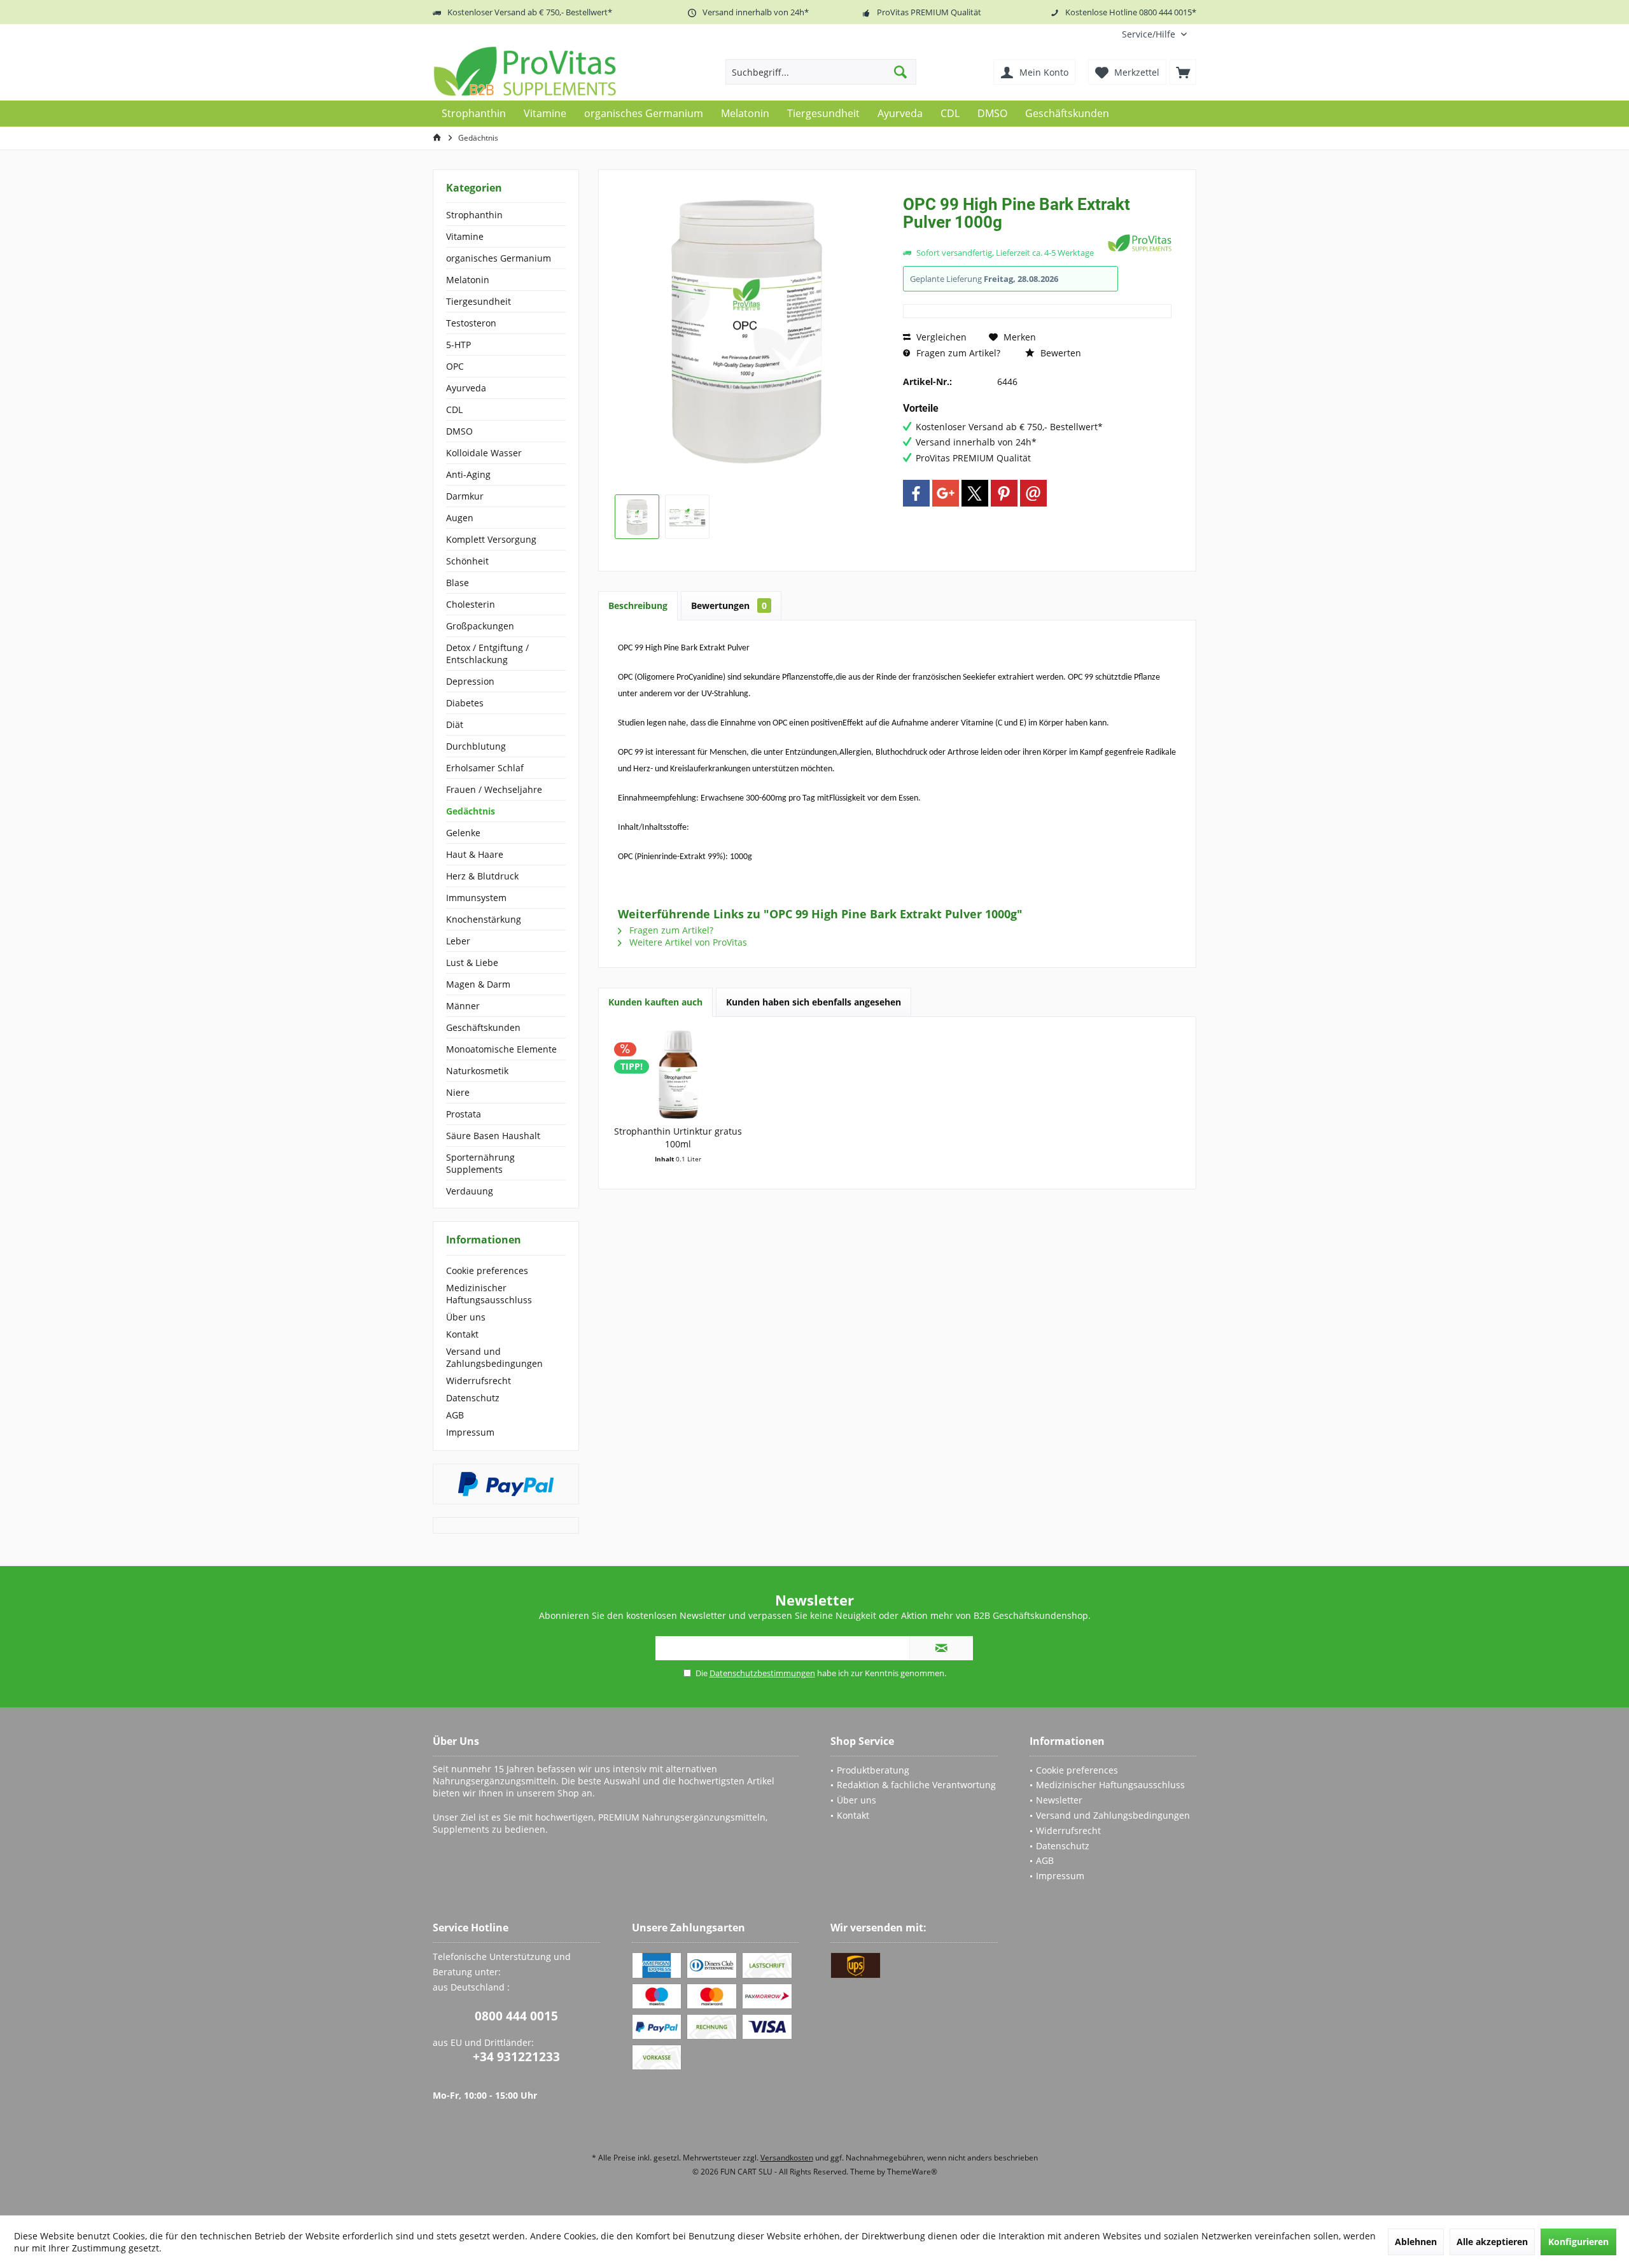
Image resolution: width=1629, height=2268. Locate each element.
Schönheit (467, 561)
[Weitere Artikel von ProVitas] (1140, 243)
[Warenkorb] (1183, 72)
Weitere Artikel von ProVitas (687, 942)
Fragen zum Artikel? (957, 353)
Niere (458, 1092)
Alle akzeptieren (1492, 2242)
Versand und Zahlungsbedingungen (494, 1357)
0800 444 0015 (516, 2016)
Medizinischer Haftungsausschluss (489, 1294)
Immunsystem (476, 898)
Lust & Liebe (472, 962)
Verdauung (470, 1191)
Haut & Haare (475, 854)
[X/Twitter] (975, 493)
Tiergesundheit (479, 301)
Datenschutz (473, 1398)
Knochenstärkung (484, 919)
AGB (455, 1415)
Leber (458, 941)
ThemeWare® (912, 2172)
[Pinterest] (1004, 493)
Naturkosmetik (477, 1071)
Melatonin (468, 280)
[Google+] (946, 493)
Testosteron (471, 323)
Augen (460, 518)
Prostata (464, 1114)
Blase (458, 583)
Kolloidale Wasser (484, 453)
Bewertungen (729, 605)
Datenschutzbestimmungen (762, 1673)
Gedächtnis (471, 811)
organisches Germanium (499, 258)
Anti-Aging (468, 474)
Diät (455, 724)
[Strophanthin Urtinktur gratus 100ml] (678, 1074)
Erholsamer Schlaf (485, 768)
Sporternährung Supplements (480, 1163)
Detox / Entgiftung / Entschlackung (487, 654)
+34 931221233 (516, 2057)
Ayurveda (466, 388)
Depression (470, 681)
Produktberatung (873, 1770)
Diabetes (465, 703)
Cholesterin (471, 604)
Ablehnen (1416, 2242)
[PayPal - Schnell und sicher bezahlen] (506, 1484)
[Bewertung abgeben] (1004, 239)
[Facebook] (916, 493)
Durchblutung (476, 746)
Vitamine (465, 236)
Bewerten (1059, 353)
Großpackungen (480, 626)
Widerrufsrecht (479, 1381)
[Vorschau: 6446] (637, 517)
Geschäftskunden (483, 1027)
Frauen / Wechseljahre (494, 789)
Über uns (466, 1317)
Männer (463, 1006)
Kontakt (462, 1334)
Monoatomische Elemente (501, 1049)
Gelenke (463, 833)
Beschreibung (638, 605)
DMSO (459, 431)
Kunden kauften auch (655, 1002)
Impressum (470, 1432)
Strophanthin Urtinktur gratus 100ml (678, 1137)
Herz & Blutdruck (482, 876)
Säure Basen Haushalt (493, 1136)
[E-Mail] (1033, 493)
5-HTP (458, 345)
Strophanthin (474, 215)
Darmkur (465, 496)
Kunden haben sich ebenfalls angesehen (814, 1002)
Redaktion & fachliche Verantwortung (916, 1785)
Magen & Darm (478, 984)
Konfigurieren (1578, 2242)
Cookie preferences (487, 1270)
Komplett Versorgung (491, 539)
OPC (455, 366)
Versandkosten (787, 2158)
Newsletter (1059, 1800)
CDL (454, 409)
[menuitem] (1154, 34)
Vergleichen (940, 337)
